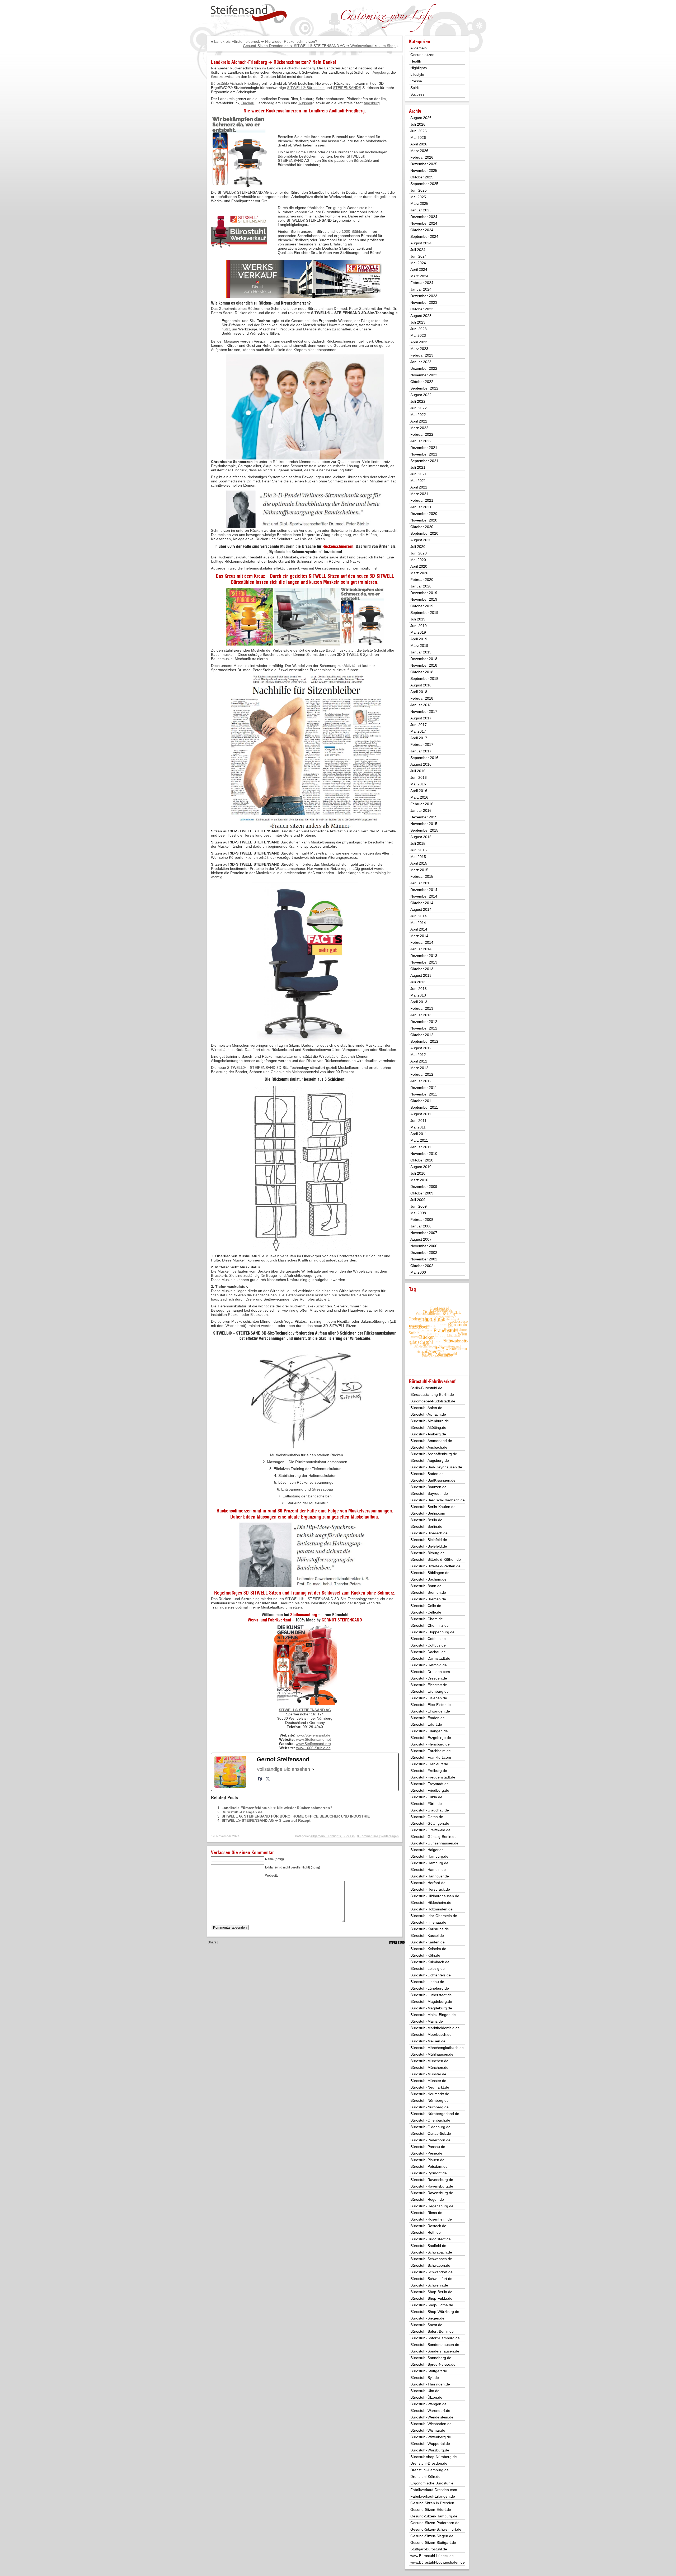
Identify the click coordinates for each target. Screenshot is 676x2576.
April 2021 (419, 487)
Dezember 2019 (424, 593)
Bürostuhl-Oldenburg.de (430, 2127)
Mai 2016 (418, 784)
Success (349, 1836)
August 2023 (421, 316)
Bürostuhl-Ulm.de (425, 2391)
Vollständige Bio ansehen (283, 1769)
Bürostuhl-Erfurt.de (426, 1724)
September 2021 (424, 461)
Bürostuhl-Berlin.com (428, 1513)
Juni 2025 (419, 190)
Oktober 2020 (422, 527)
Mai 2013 (418, 995)
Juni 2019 (419, 626)
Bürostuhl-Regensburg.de (432, 2206)
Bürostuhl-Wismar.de (428, 2430)
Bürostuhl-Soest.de (426, 2325)
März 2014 (419, 936)
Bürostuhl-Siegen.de (427, 2318)
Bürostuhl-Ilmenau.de (428, 1922)
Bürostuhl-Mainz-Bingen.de (433, 2015)
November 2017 (424, 711)
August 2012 (421, 1048)
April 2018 (419, 692)
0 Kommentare (368, 1836)
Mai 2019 (418, 632)
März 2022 (419, 428)
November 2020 (424, 520)
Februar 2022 (422, 434)
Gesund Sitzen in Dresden (432, 2503)
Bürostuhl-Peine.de (426, 2153)
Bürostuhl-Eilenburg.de (429, 1691)
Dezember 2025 (424, 164)
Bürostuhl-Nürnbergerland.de (435, 2114)
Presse (416, 81)
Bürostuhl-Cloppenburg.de (432, 1632)
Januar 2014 (421, 949)
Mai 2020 (418, 560)
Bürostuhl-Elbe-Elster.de (431, 1705)
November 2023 (424, 302)
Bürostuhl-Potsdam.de (429, 2166)
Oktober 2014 (422, 903)
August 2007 (421, 1239)
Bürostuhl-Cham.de (427, 1619)
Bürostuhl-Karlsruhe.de (430, 1929)
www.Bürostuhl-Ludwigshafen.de (438, 2562)
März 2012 (419, 1068)
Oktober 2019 (422, 606)
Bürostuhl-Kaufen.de (428, 1942)
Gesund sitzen (422, 55)
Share (212, 1942)
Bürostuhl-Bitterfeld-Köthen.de (436, 1559)
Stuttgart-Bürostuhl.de (429, 2549)
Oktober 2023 (422, 309)
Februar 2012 (422, 1074)
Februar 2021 (422, 500)
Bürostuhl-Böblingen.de (430, 1573)
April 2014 (419, 929)
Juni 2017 (419, 725)
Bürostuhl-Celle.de (426, 1606)
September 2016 (424, 758)
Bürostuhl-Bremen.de (428, 1592)
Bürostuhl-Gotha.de (427, 1817)
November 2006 (424, 1246)
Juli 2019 (418, 619)
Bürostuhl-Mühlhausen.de (432, 2054)
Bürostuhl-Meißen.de (428, 2041)
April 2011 (419, 1134)
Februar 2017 (422, 744)
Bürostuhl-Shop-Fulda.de (431, 2298)
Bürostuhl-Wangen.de (428, 2404)
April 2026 (419, 144)
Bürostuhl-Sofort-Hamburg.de (435, 2338)
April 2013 (419, 1002)
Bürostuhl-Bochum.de (428, 1579)
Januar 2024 (421, 289)
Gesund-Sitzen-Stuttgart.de (433, 2542)
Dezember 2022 (424, 368)
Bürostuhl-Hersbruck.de (430, 1889)
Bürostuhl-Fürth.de (426, 1804)
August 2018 (421, 685)
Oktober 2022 (422, 382)
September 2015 (424, 830)
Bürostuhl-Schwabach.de (431, 2252)
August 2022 (421, 395)
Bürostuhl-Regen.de (427, 2199)
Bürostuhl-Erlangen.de (242, 1812)
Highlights (334, 1836)
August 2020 (421, 540)
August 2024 (421, 243)
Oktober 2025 (422, 177)
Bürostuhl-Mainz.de (427, 2021)
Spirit (415, 88)
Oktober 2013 (422, 969)
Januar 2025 (421, 210)
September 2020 (424, 533)
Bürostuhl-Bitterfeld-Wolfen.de (435, 1566)
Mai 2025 (418, 197)
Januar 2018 (421, 705)
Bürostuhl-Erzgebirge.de (431, 1738)
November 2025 (424, 170)
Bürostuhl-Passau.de (428, 2147)
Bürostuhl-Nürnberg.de (429, 2100)
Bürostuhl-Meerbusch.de (431, 2034)
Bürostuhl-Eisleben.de (429, 1698)
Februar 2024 (422, 283)
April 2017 (419, 738)
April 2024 (419, 269)
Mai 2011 (418, 1127)
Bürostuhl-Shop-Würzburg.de (435, 2312)
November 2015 (424, 824)
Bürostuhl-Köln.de (425, 1955)
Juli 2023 (418, 322)
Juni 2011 (418, 1121)
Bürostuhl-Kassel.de (427, 1935)
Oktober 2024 (422, 230)
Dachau (248, 103)
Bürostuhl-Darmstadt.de (430, 1658)
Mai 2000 (418, 1272)
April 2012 (419, 1061)
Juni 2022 (419, 408)
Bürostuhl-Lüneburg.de (430, 1988)
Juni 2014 (419, 916)
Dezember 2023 (424, 296)
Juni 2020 (419, 553)
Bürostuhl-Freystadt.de (429, 1784)
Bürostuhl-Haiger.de (427, 1850)
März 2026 (419, 151)
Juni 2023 (419, 329)
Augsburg (381, 72)
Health (416, 61)
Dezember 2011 (424, 1088)
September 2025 (424, 184)
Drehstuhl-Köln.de (425, 2477)
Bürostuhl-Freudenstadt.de (433, 1777)
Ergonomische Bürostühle (432, 2483)
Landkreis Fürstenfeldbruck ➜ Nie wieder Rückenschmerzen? (266, 41)
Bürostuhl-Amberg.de (428, 1434)
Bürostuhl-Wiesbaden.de (431, 2424)
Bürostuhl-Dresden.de (429, 1678)
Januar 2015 (421, 883)
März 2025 (419, 203)
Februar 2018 (422, 698)
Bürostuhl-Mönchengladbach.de (437, 2048)
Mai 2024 (418, 263)
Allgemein (318, 1836)
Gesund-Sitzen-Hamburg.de (434, 2516)
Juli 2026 (418, 124)
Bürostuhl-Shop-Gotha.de (432, 2305)
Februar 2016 (422, 804)
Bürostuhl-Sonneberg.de (431, 2358)
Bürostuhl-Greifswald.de (430, 1830)
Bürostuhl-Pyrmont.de (429, 2173)
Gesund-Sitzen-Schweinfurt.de (436, 2529)
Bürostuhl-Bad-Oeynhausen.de (436, 1467)
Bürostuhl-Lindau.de (427, 1982)
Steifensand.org (304, 1615)
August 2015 (421, 837)
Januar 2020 (421, 586)
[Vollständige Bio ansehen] (313, 1769)
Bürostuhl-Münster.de (428, 2074)
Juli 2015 (418, 843)
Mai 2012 (418, 1055)
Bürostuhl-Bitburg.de (428, 1553)
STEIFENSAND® (347, 88)
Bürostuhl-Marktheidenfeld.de (435, 2028)
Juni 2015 (419, 850)
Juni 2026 (419, 131)
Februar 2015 (422, 876)
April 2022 (419, 421)
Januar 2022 (421, 441)
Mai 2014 (418, 923)
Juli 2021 (418, 467)
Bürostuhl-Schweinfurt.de (431, 2279)
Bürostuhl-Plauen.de (427, 2160)
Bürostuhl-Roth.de (426, 2232)
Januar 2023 (421, 362)
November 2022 (424, 375)
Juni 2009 (419, 1206)
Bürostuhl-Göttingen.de (430, 1823)
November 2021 (424, 454)
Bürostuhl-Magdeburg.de (431, 2001)
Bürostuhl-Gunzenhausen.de (434, 1843)
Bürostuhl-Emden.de (428, 1718)
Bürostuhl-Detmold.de (429, 1665)
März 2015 (419, 870)
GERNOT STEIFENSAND (342, 1620)
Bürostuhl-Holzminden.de (431, 1909)
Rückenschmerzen (283, 111)
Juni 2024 (419, 256)
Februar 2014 (422, 942)
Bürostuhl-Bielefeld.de (429, 1540)
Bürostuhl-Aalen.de (426, 1408)
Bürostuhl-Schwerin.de (429, 2285)
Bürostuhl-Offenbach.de (430, 2120)
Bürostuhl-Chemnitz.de (429, 1625)
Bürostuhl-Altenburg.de (430, 1421)
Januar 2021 (421, 507)
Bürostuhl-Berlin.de (426, 1520)
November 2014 (424, 896)
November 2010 (424, 1154)
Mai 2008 (418, 1213)
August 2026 (421, 118)
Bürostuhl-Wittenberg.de (431, 2437)
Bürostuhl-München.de (429, 2061)
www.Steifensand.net (313, 1739)
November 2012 (424, 1028)
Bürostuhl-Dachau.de (428, 1652)
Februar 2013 (422, 1008)
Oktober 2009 (422, 1193)
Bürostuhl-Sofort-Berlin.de (432, 2331)
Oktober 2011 (422, 1101)
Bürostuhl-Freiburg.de (429, 1771)
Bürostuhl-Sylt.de (425, 2378)
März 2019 (419, 646)
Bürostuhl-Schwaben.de (430, 2265)
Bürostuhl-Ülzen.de (426, 2397)
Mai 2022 (418, 415)
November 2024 (424, 223)
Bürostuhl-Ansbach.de (429, 1447)
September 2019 (424, 613)
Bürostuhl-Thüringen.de (430, 2384)
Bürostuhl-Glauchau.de (430, 1810)
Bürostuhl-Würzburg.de (430, 2450)
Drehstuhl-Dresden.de (429, 2463)
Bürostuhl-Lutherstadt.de (431, 1995)
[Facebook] (260, 1779)
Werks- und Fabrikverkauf (269, 1620)
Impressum (397, 1942)
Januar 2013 (421, 1015)
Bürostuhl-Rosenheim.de (431, 2219)
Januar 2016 (421, 810)
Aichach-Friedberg (300, 68)
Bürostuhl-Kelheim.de (428, 1949)
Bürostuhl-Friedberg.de (430, 1790)
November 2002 (424, 1259)
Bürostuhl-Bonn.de (426, 1586)
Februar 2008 (422, 1220)
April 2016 (419, 791)
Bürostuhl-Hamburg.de (429, 1856)
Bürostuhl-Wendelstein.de (432, 2417)
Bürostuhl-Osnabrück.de (431, 2133)
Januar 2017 (421, 751)
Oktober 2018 (422, 672)
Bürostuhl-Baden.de (427, 1474)
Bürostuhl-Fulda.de (426, 1797)
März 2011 (419, 1140)
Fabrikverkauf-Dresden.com (434, 2490)
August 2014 (421, 909)
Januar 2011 (421, 1147)
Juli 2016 (418, 771)
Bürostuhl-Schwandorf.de (431, 2272)
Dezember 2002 (424, 1253)
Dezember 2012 (424, 1022)
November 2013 (424, 962)
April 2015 (419, 863)
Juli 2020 (418, 547)
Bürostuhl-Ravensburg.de (432, 2180)
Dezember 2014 (424, 890)
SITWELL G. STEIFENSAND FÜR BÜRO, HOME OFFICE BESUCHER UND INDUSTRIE (296, 1816)
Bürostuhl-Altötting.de (428, 1427)
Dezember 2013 (424, 956)
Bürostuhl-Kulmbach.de (430, 1962)
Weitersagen (390, 1836)
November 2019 (424, 599)
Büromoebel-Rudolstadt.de (433, 1401)
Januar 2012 (421, 1081)
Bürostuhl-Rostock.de (428, 2226)
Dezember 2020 (424, 514)
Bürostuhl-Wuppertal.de (430, 2444)
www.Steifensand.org (313, 1744)
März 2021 (419, 494)
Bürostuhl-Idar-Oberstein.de (434, 1916)
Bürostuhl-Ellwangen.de (430, 1711)
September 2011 (424, 1107)
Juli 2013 (418, 982)
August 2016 (421, 764)
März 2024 (419, 276)
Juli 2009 (418, 1200)
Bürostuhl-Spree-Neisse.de (433, 2364)
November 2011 (424, 1094)
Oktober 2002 (422, 1266)
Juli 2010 (418, 1173)
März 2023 (419, 349)
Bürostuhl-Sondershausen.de (435, 2345)
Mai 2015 (418, 857)
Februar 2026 (422, 157)
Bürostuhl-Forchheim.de (431, 1751)
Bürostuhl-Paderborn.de (430, 2140)
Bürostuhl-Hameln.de (428, 1870)
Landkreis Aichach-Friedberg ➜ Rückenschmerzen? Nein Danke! (274, 62)
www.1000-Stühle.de (313, 1748)
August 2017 (421, 718)
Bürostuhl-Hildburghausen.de (435, 1896)
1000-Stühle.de (355, 231)
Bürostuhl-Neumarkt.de (430, 2087)
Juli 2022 (418, 401)
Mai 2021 (418, 481)
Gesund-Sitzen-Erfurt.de (431, 2509)
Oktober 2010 (422, 1160)
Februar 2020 (422, 580)
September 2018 (424, 679)
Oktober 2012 (422, 1035)
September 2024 (424, 236)
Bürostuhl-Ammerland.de (431, 1441)
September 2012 (424, 1041)
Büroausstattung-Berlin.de (432, 1394)
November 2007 (424, 1233)
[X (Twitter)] (268, 1779)
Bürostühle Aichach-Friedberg (236, 83)
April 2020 (419, 566)
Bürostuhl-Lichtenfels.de (431, 1975)
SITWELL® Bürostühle (306, 88)
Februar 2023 (422, 355)
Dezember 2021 (424, 448)
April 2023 (419, 342)
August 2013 (421, 975)
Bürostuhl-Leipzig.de (428, 1968)
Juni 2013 (419, 989)
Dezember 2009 (424, 1187)
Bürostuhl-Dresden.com (430, 1672)
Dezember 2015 (424, 817)
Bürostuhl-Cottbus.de (428, 1639)
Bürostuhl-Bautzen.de (428, 1487)
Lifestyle (417, 74)
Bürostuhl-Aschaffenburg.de (434, 1454)
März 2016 (419, 797)
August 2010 (421, 1167)
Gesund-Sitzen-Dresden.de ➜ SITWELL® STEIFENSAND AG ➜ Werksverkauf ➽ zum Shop (319, 46)
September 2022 (424, 388)
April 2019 (419, 639)
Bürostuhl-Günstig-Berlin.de (433, 1837)
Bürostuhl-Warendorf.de (430, 2411)
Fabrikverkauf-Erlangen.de (433, 2496)
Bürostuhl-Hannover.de (430, 1876)
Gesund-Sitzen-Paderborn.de (435, 2523)
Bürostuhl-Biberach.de (429, 1533)
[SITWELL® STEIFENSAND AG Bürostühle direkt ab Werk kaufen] (249, 14)
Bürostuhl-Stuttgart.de (429, 2371)
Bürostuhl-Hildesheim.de (431, 1903)
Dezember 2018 (424, 659)
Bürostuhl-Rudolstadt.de (431, 2239)
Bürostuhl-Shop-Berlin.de (431, 2292)
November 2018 (424, 665)
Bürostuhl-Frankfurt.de (429, 1764)
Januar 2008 (421, 1226)
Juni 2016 (419, 777)
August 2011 (421, 1114)
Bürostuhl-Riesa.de (426, 2213)
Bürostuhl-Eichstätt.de (429, 1685)
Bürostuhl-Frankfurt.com (431, 1757)
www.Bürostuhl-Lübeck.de (432, 2556)
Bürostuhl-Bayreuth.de (429, 1493)
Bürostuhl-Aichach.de (428, 1414)
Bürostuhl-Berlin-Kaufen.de (433, 1507)
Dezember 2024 (424, 217)
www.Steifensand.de (313, 1735)
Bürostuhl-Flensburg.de (430, 1744)
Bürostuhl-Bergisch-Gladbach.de (438, 1500)
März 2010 (419, 1180)
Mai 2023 (418, 335)
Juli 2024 (418, 250)
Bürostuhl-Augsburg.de (430, 1460)
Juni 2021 (419, 474)
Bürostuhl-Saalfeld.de (428, 2246)
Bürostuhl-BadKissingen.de (433, 1480)
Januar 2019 (421, 652)
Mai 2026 (418, 137)
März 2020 (419, 573)
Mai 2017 (418, 731)
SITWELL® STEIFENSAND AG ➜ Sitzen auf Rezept (266, 1820)
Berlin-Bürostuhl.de (426, 1388)
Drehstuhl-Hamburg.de (429, 2470)
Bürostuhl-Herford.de (428, 1883)
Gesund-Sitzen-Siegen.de (432, 2536)
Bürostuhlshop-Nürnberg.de (434, 2457)
